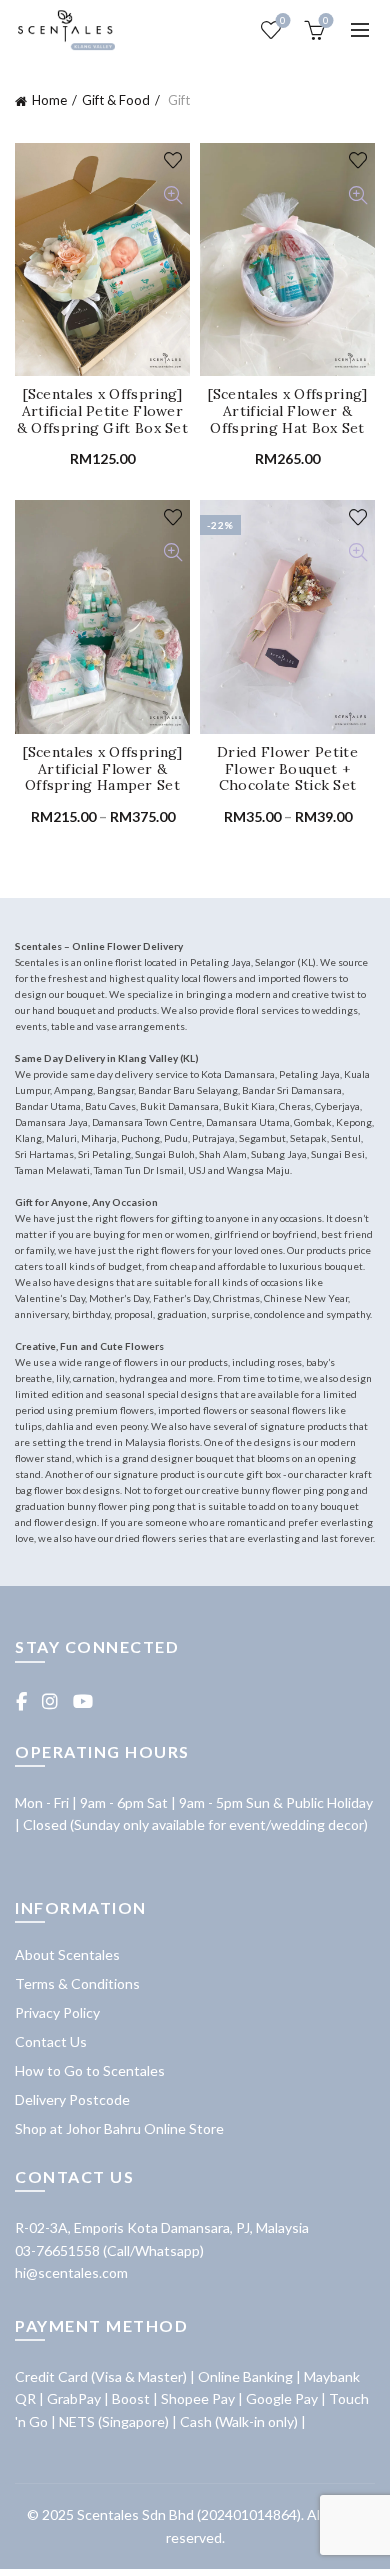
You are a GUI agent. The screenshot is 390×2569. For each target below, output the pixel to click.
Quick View (172, 195)
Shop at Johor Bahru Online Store (119, 2128)
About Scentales (67, 1954)
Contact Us (51, 2041)
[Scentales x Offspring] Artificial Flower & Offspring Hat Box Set (288, 411)
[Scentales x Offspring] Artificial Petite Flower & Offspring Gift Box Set (102, 411)
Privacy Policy (57, 2012)
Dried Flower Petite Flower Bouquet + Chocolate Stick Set (287, 769)
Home (49, 100)
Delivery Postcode (72, 2099)
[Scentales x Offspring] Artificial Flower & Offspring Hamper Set (103, 769)
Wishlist (283, 20)
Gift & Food (116, 100)
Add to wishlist (172, 160)
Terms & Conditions (77, 1983)
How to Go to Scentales (90, 2070)
